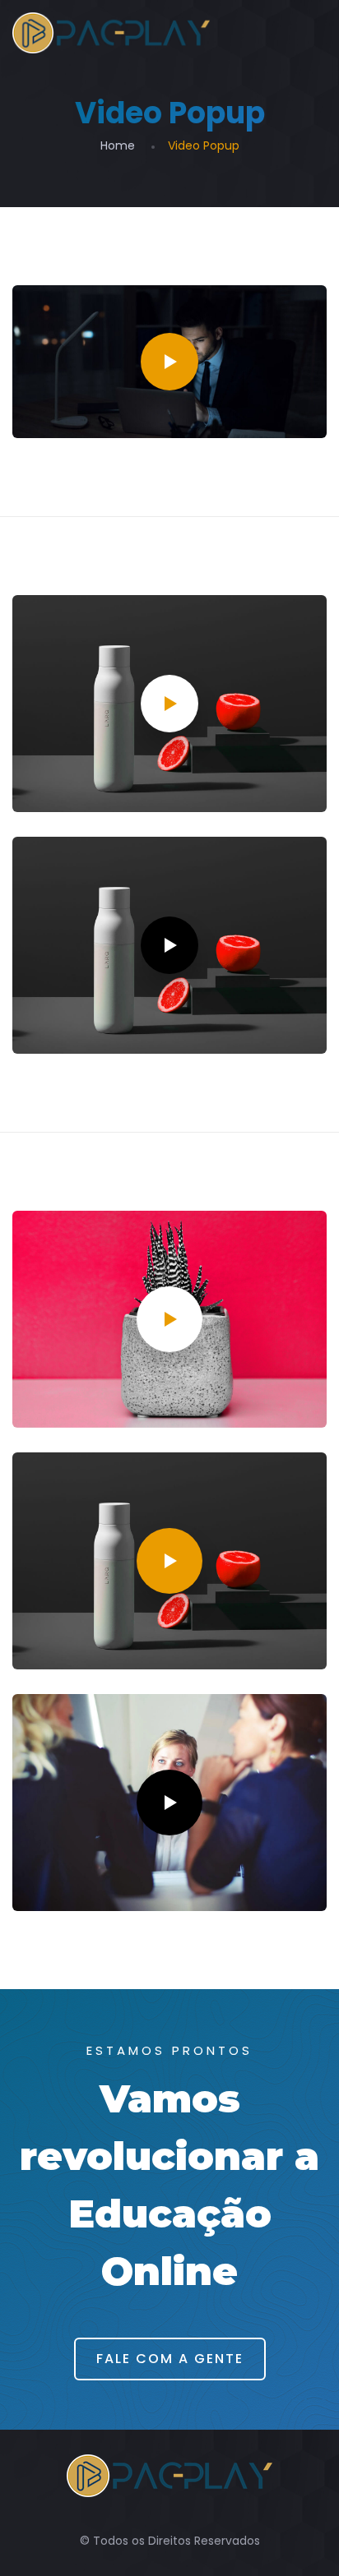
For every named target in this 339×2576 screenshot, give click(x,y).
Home (118, 145)
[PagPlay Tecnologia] (111, 33)
